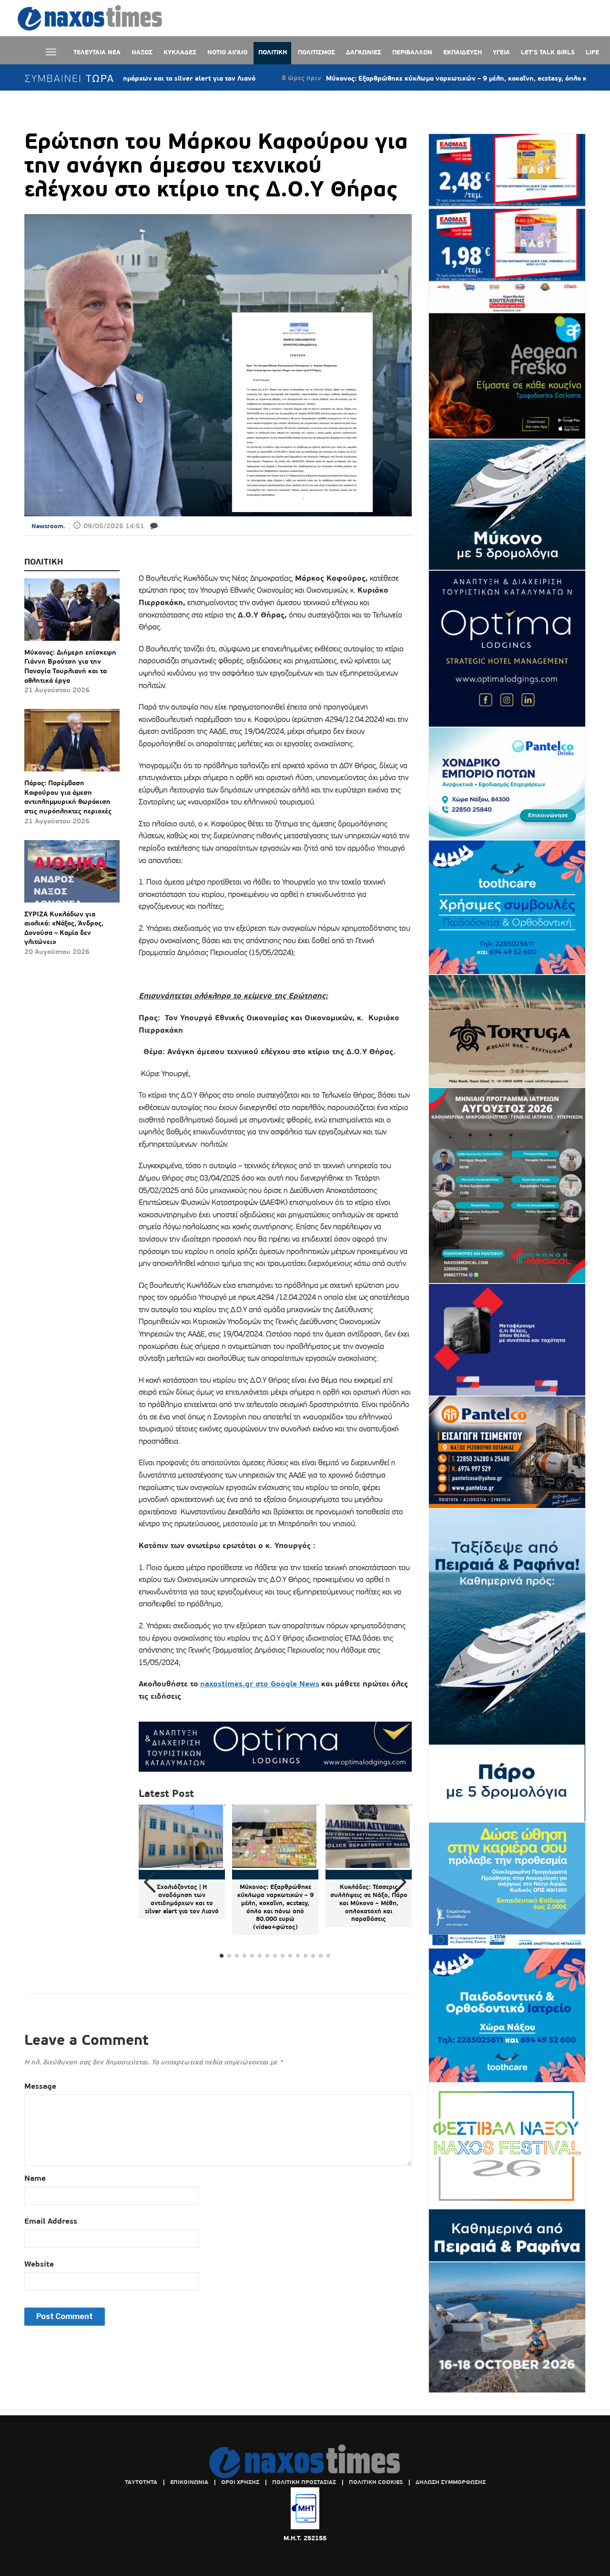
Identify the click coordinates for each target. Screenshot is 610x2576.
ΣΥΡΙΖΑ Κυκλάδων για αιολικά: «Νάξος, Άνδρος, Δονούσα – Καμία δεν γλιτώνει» (64, 928)
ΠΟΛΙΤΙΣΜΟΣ (316, 52)
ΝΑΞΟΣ (142, 52)
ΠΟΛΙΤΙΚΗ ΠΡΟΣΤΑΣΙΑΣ (304, 2482)
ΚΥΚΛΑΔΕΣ (180, 52)
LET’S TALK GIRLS (548, 52)
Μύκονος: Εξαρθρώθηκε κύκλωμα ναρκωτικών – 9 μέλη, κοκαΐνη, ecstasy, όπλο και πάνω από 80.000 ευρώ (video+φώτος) (275, 1907)
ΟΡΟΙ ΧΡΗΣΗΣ (240, 2482)
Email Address (51, 2221)
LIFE (592, 52)
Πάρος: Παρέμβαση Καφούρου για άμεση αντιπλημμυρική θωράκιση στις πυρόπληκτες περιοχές (68, 797)
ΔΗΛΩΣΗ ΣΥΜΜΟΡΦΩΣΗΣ (451, 2482)
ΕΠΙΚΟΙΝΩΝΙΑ (189, 2482)
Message (40, 2086)
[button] (401, 1882)
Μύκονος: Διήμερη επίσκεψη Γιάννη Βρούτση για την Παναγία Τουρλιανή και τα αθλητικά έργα (70, 666)
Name (35, 2178)
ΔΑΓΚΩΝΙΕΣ (364, 52)
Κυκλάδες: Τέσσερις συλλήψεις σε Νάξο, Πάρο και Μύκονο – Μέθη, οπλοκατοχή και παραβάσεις (369, 1903)
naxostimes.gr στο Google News (260, 1684)
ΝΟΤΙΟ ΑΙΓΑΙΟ (227, 52)
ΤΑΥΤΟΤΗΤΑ (141, 2482)
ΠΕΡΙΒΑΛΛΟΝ (412, 52)
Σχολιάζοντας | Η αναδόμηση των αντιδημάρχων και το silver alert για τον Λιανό (182, 1899)
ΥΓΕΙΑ (501, 52)
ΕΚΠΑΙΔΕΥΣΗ (463, 52)
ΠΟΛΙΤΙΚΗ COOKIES (376, 2482)
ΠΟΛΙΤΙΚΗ (273, 52)
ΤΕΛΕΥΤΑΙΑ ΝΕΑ (97, 52)
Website (39, 2264)
